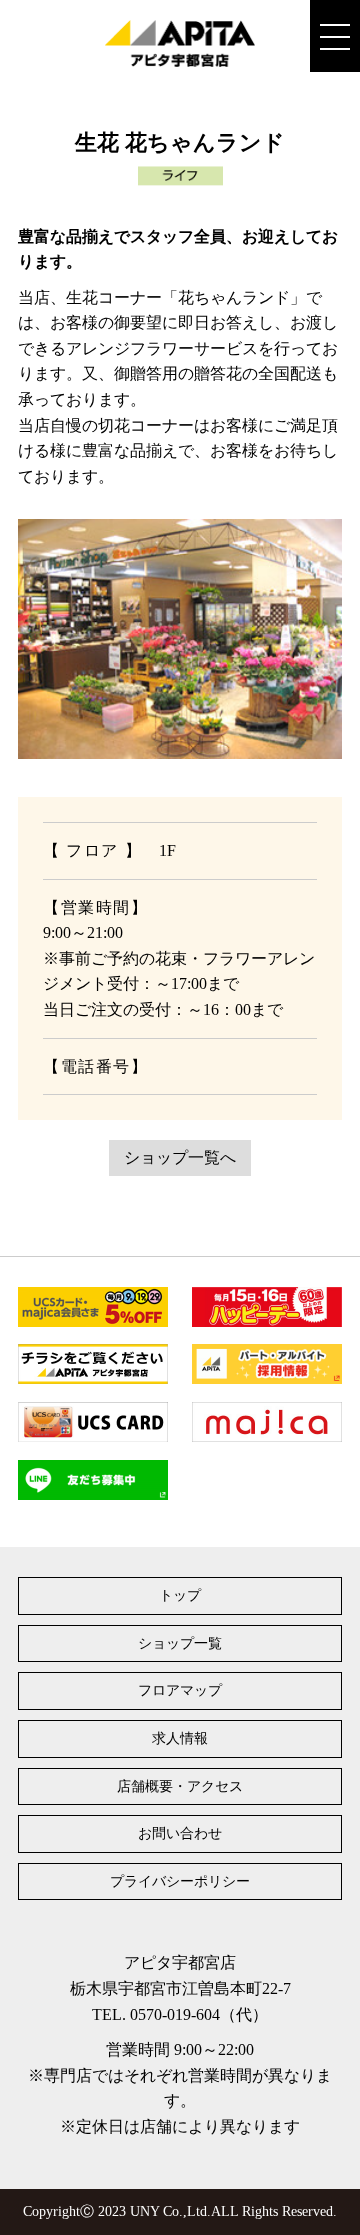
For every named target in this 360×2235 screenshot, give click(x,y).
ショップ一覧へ (180, 1157)
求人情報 (180, 1738)
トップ (180, 1595)
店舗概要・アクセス (180, 1786)
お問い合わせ (180, 1833)
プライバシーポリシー (180, 1881)
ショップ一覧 (180, 1643)
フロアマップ (180, 1690)
